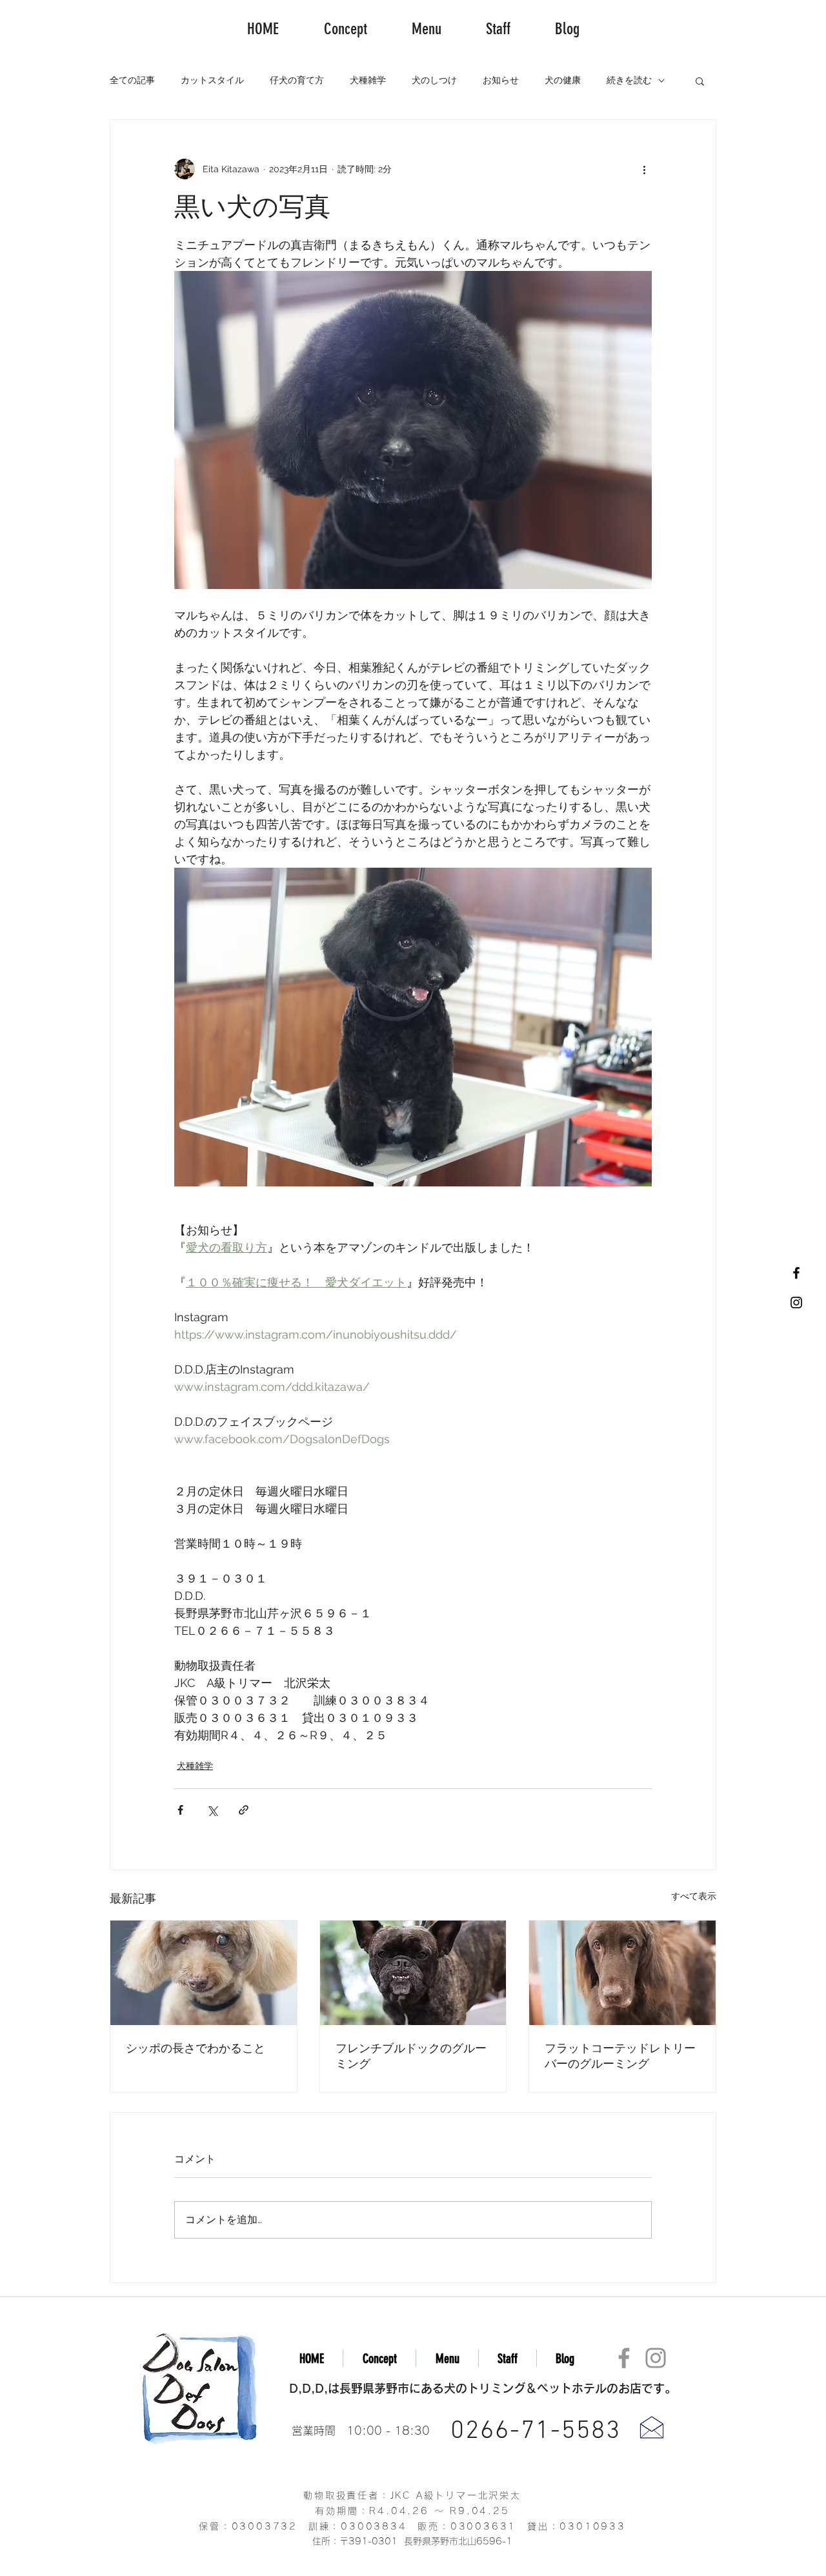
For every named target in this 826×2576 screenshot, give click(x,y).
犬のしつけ (434, 80)
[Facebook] (624, 2358)
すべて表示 (694, 1896)
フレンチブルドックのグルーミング (411, 2056)
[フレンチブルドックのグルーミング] (413, 1973)
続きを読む (629, 80)
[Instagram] (656, 2358)
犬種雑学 (368, 80)
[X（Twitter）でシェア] (212, 1810)
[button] (700, 81)
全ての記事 (132, 80)
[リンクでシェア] (244, 1810)
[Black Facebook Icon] (796, 1273)
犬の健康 (563, 80)
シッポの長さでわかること (196, 2048)
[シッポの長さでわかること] (204, 1973)
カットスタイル (212, 80)
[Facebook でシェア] (180, 1810)
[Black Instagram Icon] (796, 1303)
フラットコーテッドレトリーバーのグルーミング (620, 2056)
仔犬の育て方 (297, 80)
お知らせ (501, 80)
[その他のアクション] (644, 169)
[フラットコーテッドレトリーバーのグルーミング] (622, 1973)
